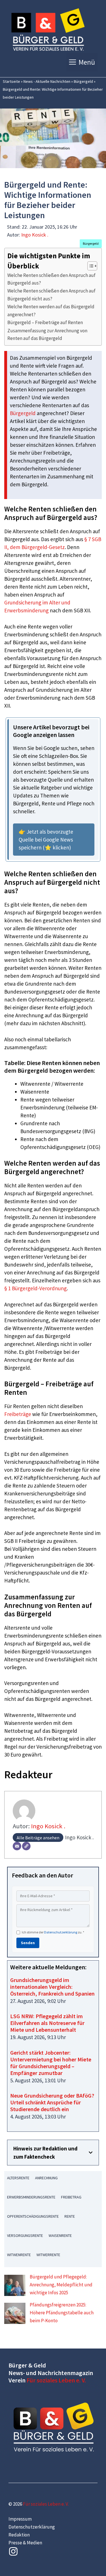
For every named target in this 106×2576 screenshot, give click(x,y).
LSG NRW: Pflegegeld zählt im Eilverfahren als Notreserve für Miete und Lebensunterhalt (47, 2023)
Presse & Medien (25, 2543)
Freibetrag (71, 2197)
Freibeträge (18, 1414)
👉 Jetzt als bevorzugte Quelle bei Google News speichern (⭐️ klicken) (46, 840)
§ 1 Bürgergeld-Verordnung (35, 1288)
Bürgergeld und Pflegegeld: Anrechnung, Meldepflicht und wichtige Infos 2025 (61, 2285)
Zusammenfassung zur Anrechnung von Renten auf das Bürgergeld (47, 334)
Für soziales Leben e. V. (56, 2380)
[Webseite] (26, 1846)
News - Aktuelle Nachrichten (47, 81)
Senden (28, 1943)
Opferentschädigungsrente (33, 2216)
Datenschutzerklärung (61, 1932)
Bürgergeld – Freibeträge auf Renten (45, 322)
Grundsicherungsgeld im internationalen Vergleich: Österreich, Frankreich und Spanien (52, 1987)
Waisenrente (60, 2235)
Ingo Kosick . (35, 235)
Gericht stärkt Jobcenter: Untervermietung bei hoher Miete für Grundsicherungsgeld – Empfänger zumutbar (51, 2063)
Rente (70, 2216)
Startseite (11, 81)
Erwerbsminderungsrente (31, 2197)
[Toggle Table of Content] (89, 266)
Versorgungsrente (25, 2235)
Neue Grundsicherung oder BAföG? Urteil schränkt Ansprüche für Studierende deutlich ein (52, 2102)
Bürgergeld (83, 81)
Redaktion (19, 2535)
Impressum (20, 2519)
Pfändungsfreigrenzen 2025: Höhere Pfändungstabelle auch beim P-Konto (62, 2313)
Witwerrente (48, 2255)
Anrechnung (46, 2178)
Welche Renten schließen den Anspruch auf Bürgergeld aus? (51, 279)
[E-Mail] (17, 1846)
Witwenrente (19, 2255)
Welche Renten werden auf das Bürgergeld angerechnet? (51, 310)
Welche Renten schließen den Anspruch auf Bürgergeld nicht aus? (51, 295)
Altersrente (18, 2178)
